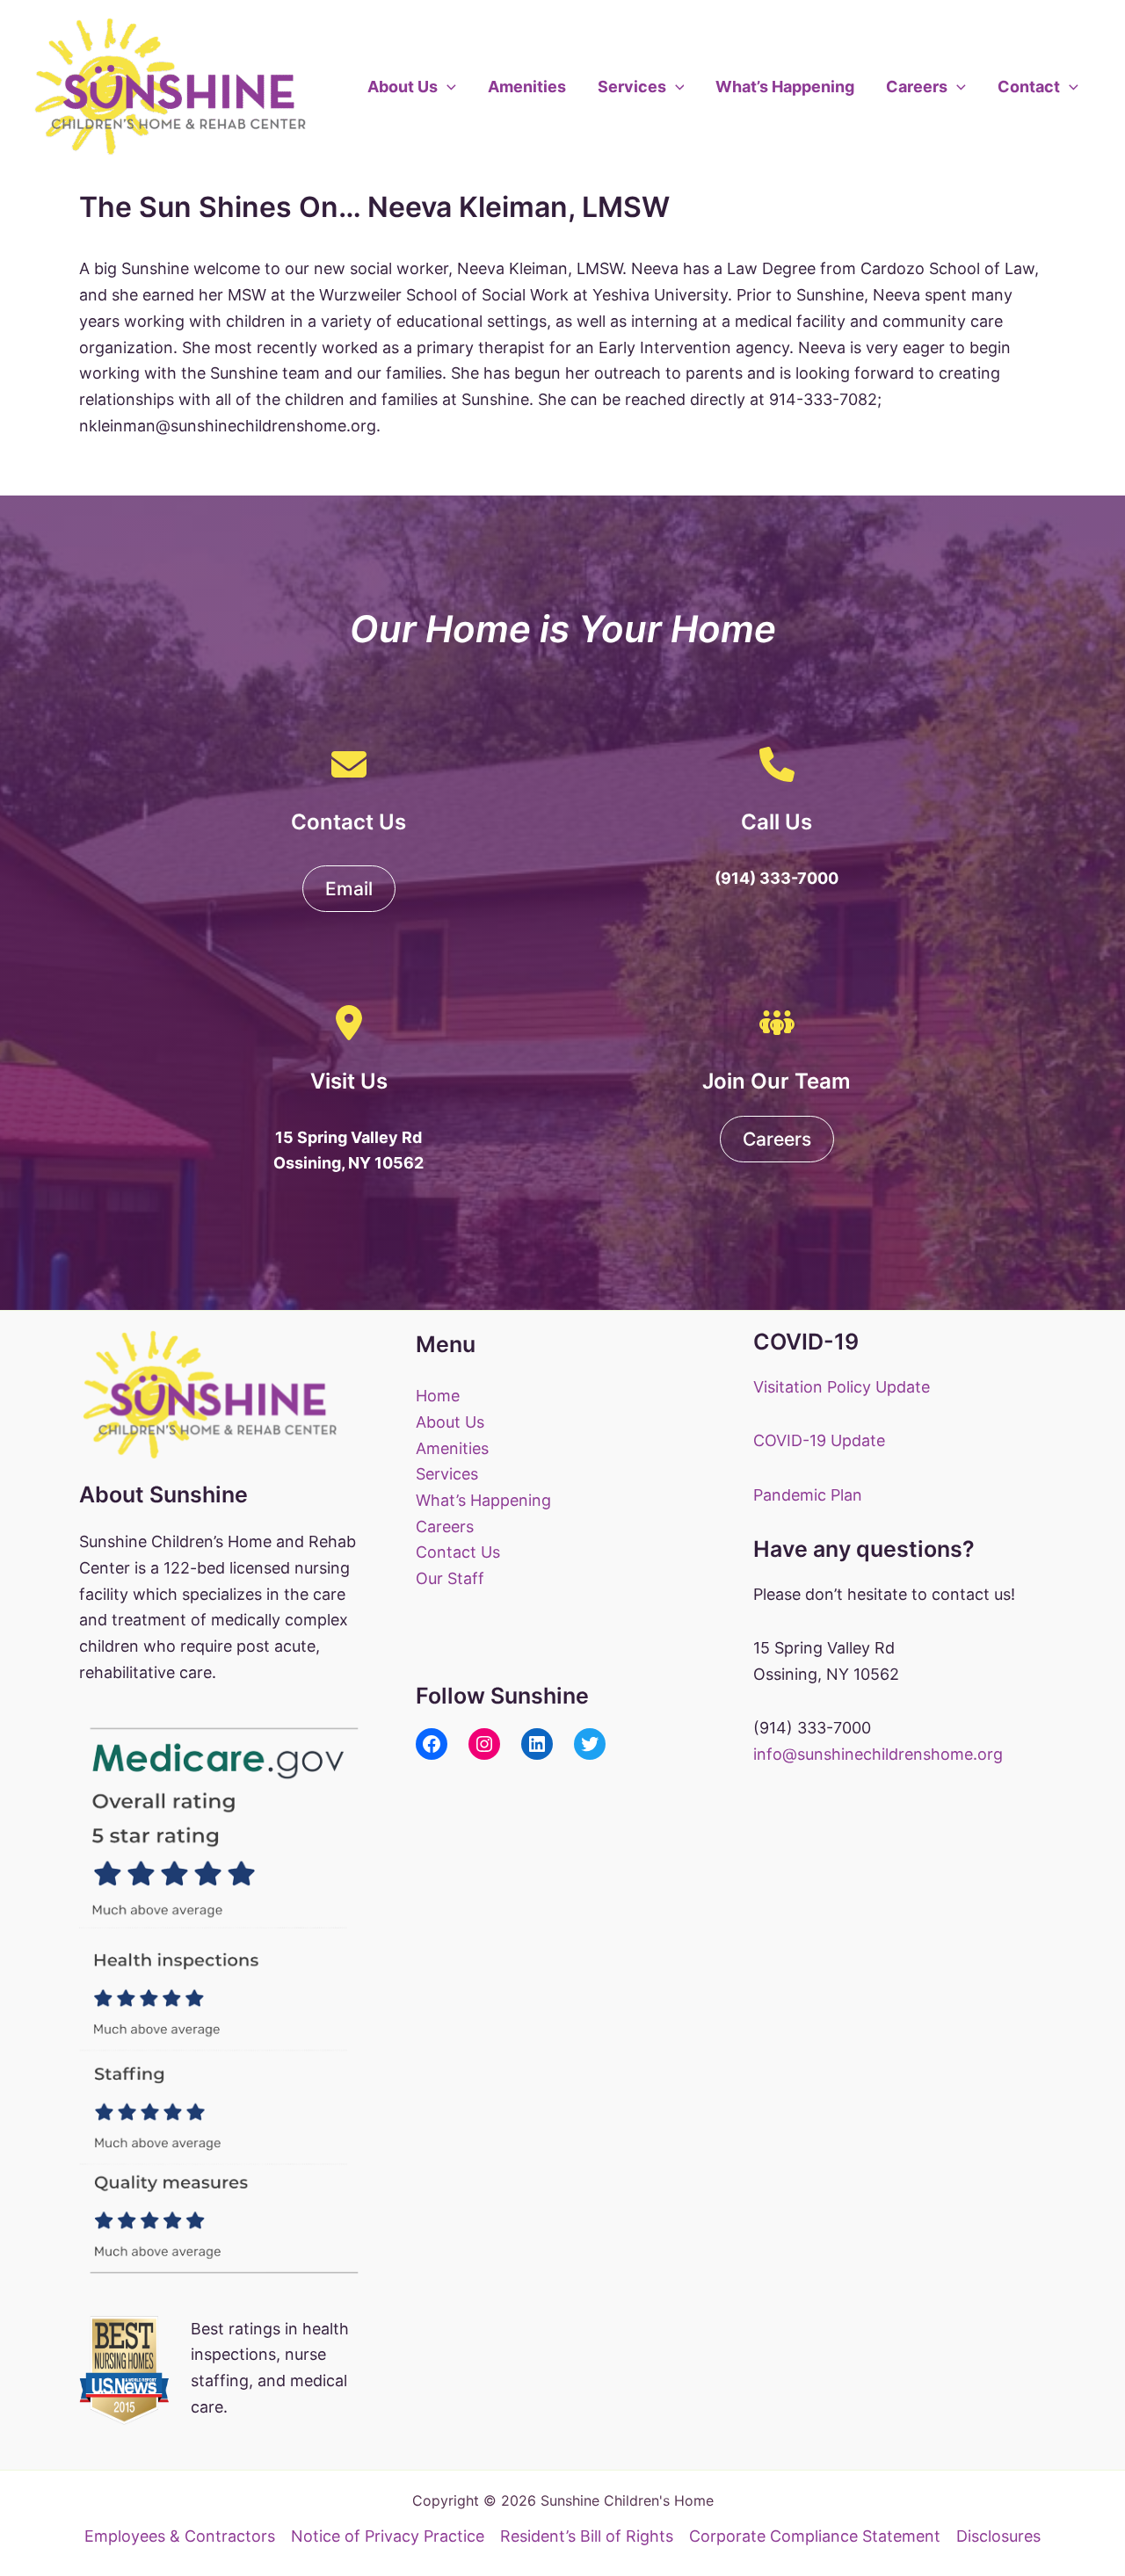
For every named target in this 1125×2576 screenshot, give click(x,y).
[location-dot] (349, 1023)
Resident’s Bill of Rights (587, 2536)
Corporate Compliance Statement (815, 2536)
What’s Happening (785, 87)
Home (438, 1396)
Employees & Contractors (180, 2536)
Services (632, 87)
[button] (447, 87)
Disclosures (998, 2536)
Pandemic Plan (808, 1495)
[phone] (777, 764)
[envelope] (349, 764)
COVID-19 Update (819, 1440)
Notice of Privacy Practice (388, 2536)
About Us (403, 87)
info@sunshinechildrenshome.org (878, 1754)
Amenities (527, 87)
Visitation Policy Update (842, 1387)
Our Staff (450, 1578)
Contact (1029, 87)
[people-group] (777, 1023)
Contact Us (458, 1552)
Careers (917, 87)
